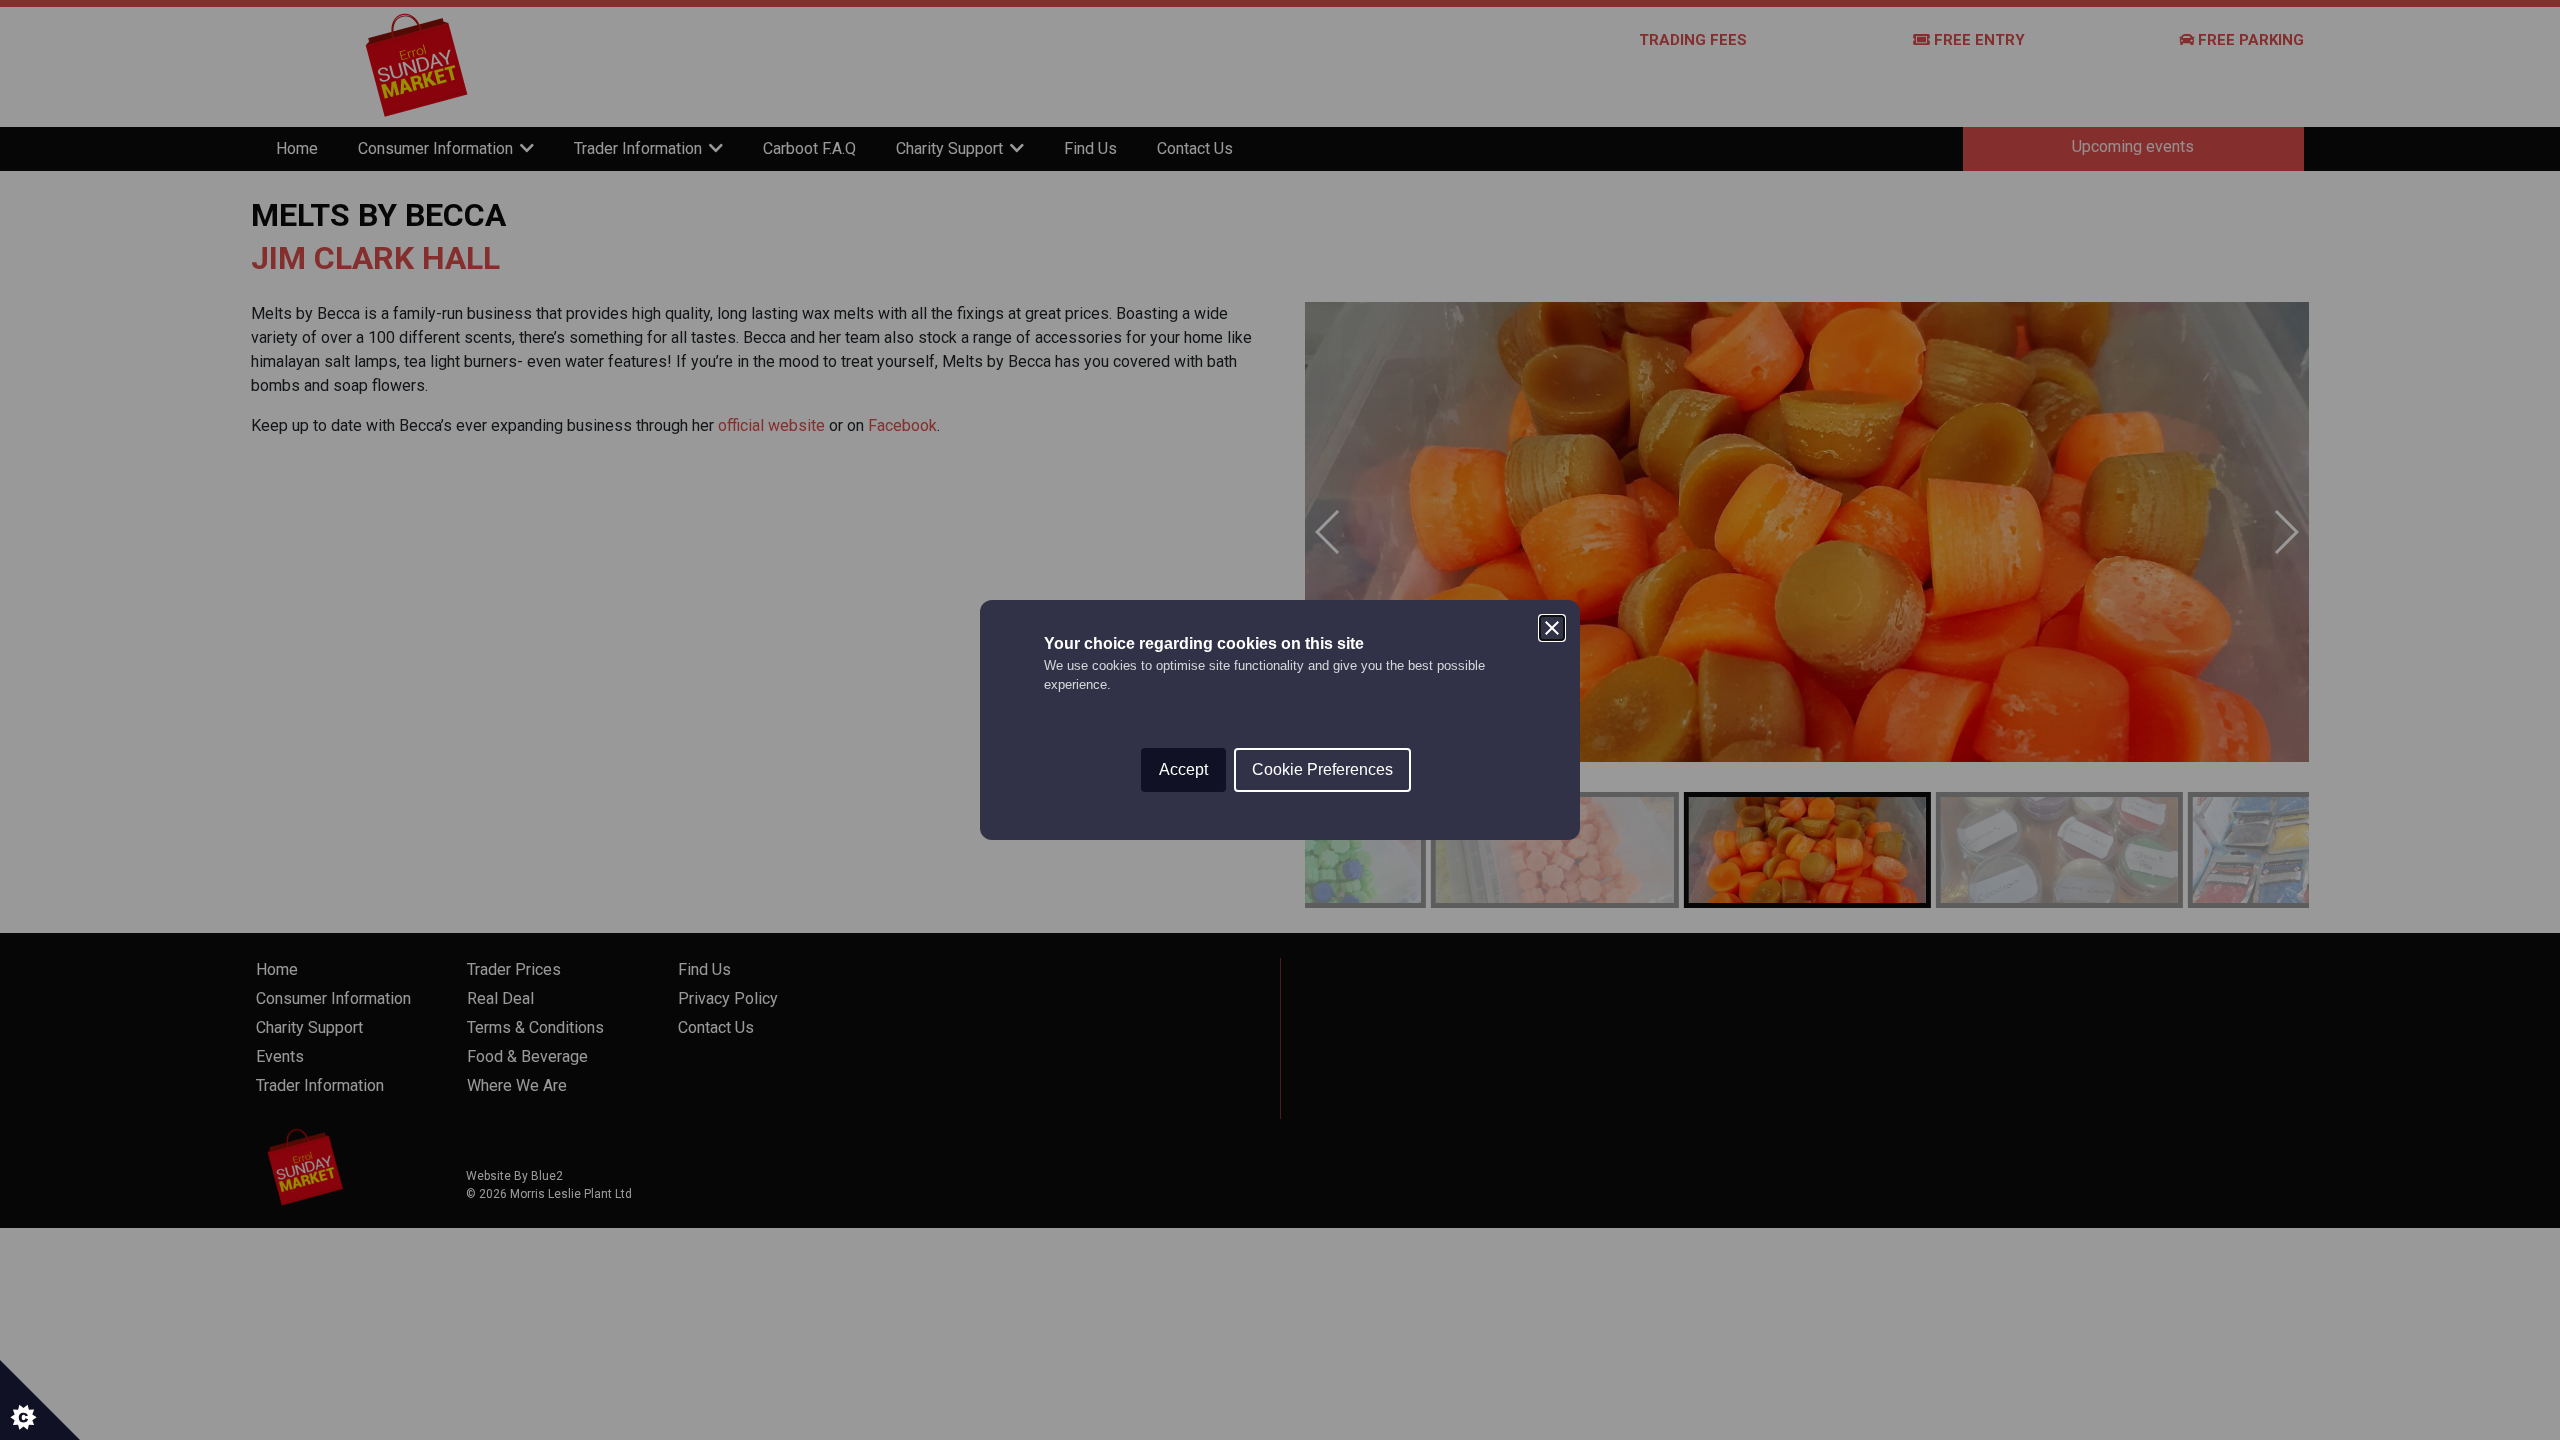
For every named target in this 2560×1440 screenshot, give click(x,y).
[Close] (1552, 628)
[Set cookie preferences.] (40, 1400)
